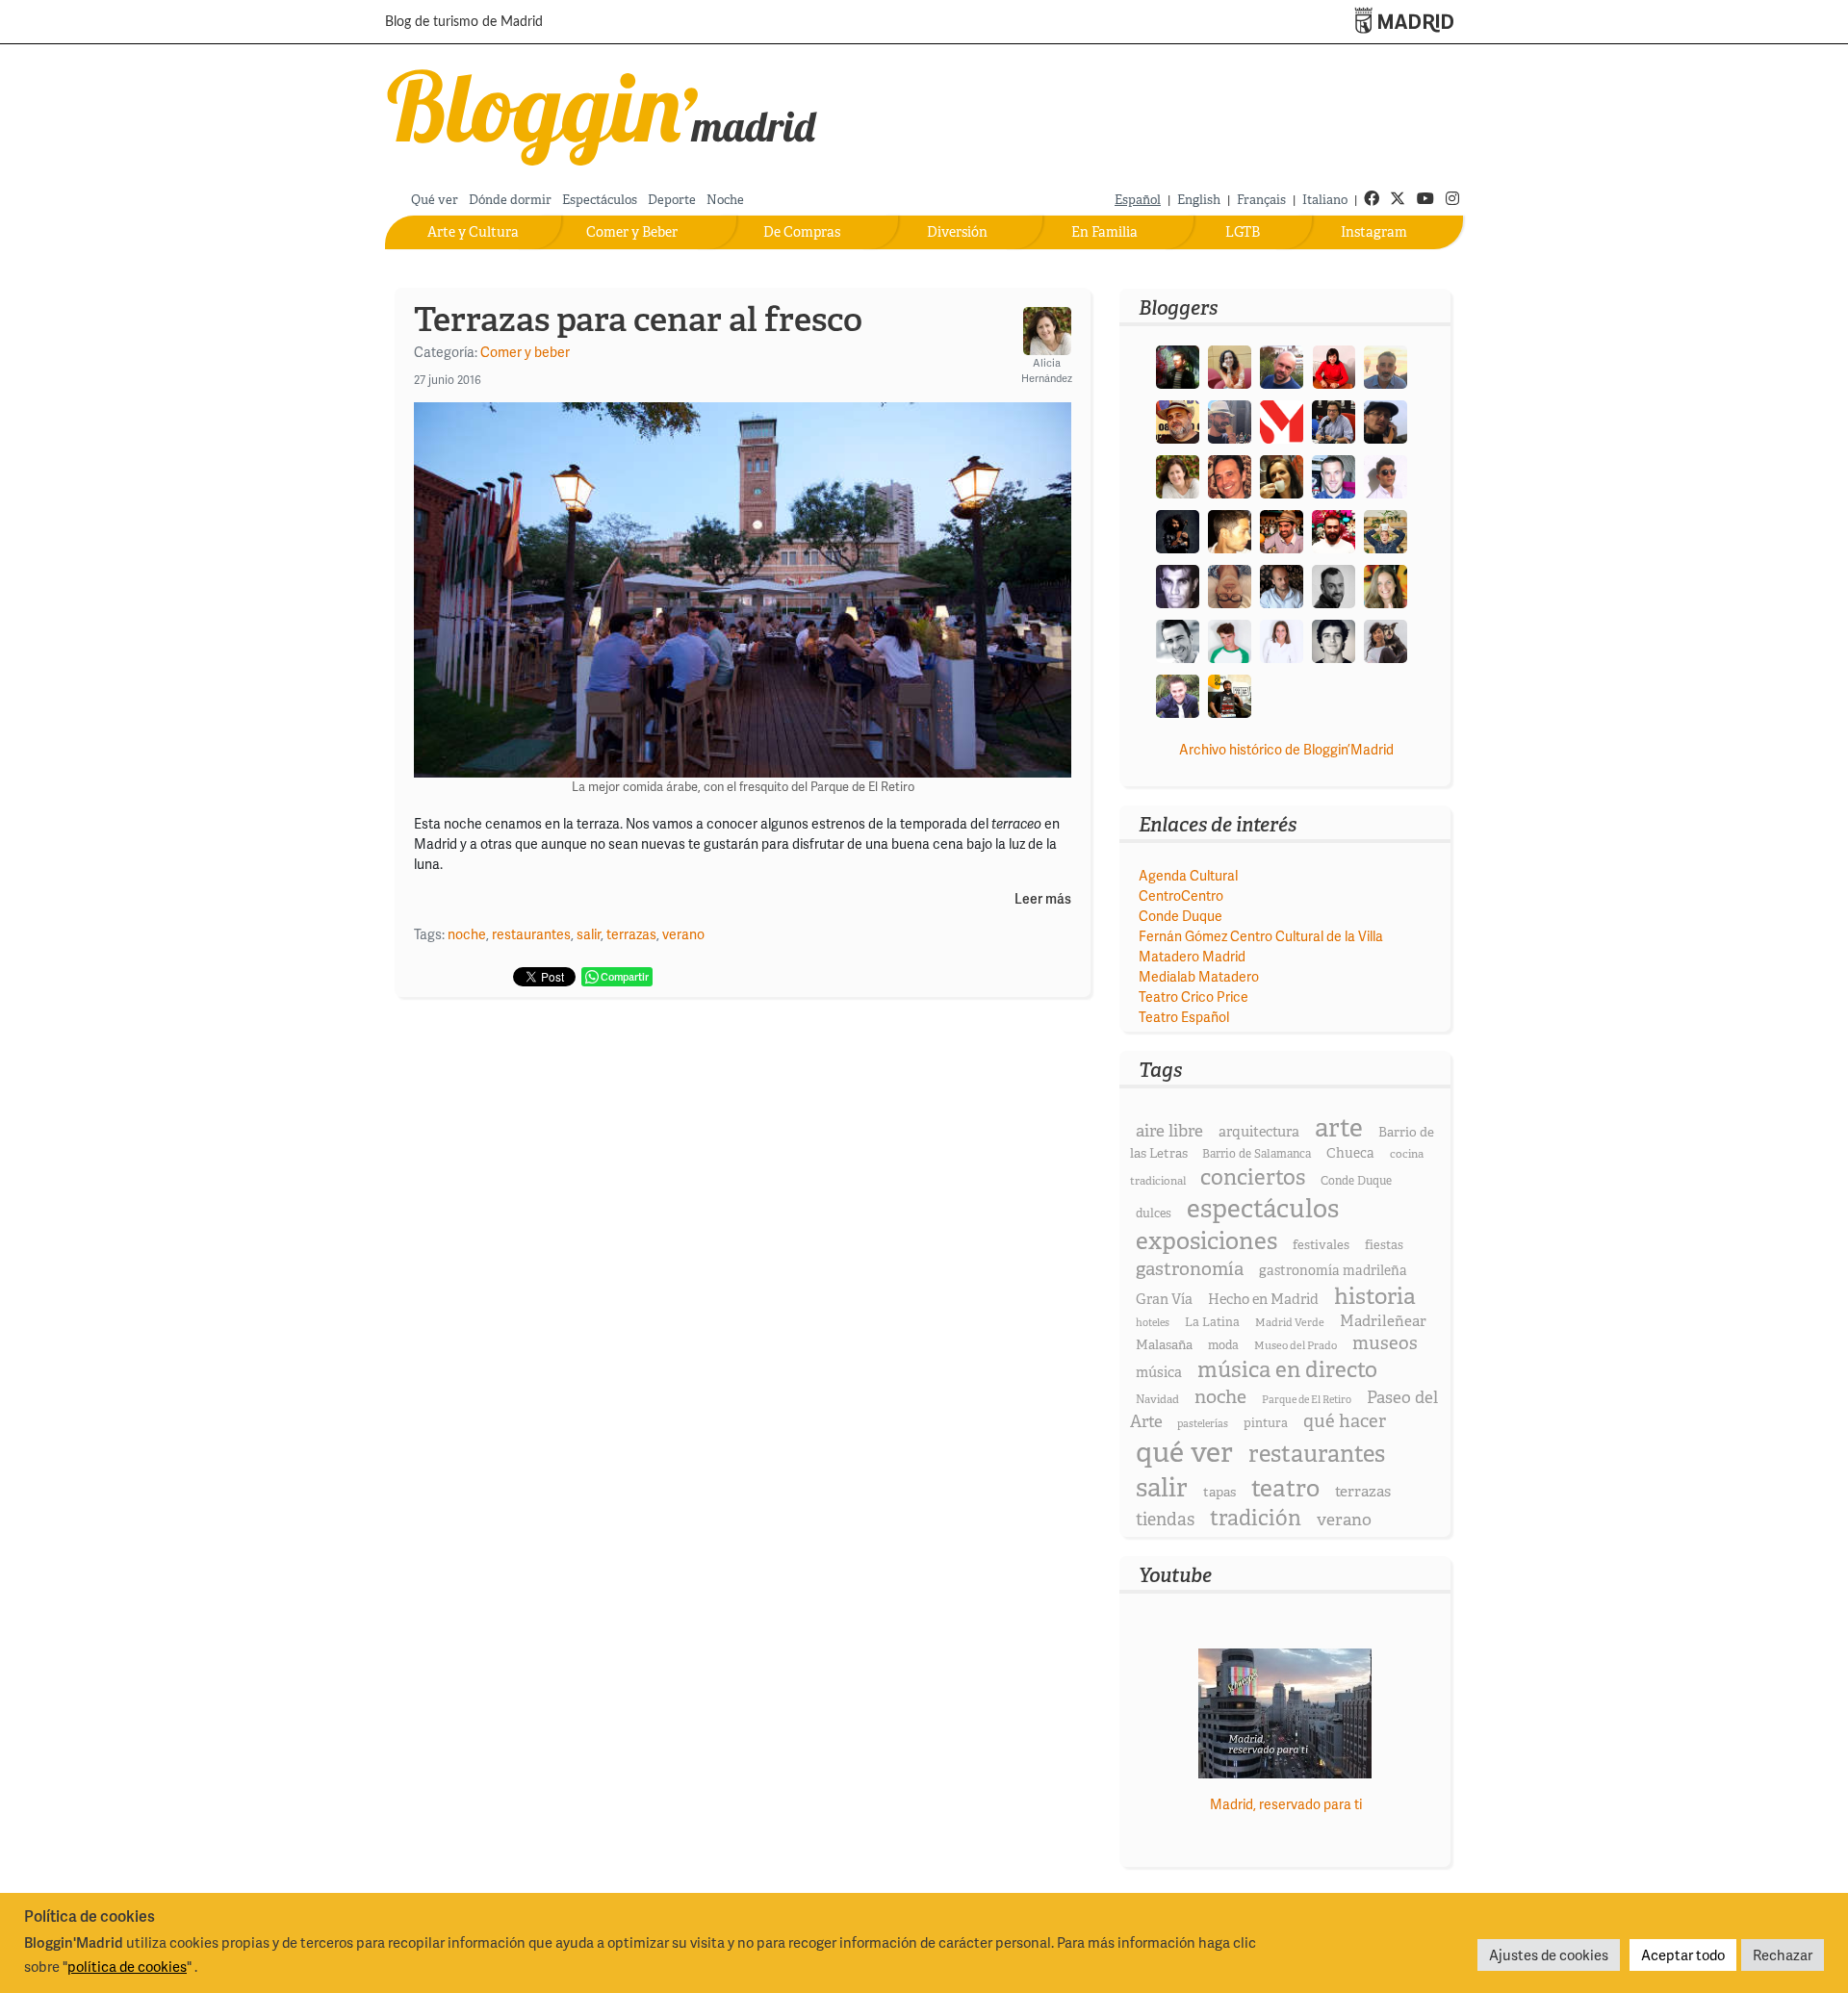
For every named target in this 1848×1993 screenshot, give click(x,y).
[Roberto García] (1178, 694)
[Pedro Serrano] (1178, 639)
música (1159, 1372)
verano (683, 934)
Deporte (672, 200)
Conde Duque (1181, 916)
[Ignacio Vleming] (1178, 365)
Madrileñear (1383, 1321)
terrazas (631, 934)
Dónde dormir (510, 200)
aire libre (1169, 1130)
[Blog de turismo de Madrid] (603, 113)
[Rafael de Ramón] (1386, 530)
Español (1138, 200)
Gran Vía (1164, 1299)
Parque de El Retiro (1307, 1399)
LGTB (1243, 232)
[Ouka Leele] (1386, 585)
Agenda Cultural (1188, 875)
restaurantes (531, 934)
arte (1339, 1127)
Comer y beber (525, 352)
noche (467, 934)
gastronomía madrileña (1333, 1270)
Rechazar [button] (1783, 1955)
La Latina (1212, 1322)
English (1199, 200)
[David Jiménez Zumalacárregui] (1230, 694)
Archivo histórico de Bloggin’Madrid (1286, 749)
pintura (1266, 1423)
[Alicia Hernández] (1178, 475)
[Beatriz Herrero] (1282, 639)
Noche (725, 200)
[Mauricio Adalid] (1282, 585)
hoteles (1153, 1322)
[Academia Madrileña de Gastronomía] (1282, 420)
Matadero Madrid (1192, 956)
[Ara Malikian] (1178, 530)
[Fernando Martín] (1230, 475)
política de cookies (127, 1966)
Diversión (957, 232)
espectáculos (1263, 1208)
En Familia (1104, 232)
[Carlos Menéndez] (1282, 365)
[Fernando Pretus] (1386, 420)
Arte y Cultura (473, 232)
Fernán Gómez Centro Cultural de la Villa (1261, 936)
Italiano (1325, 200)
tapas (1219, 1492)
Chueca (1350, 1153)
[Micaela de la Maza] (1386, 639)
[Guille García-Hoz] (1334, 585)
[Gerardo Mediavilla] (1334, 420)
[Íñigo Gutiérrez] (1334, 639)
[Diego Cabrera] (1282, 530)
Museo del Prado (1296, 1345)
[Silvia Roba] (1230, 365)
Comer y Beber (632, 232)
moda (1223, 1345)
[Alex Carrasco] (1230, 530)
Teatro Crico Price (1193, 996)
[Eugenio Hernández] (1178, 420)
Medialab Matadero (1199, 976)
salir (589, 934)
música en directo (1287, 1369)
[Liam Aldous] (1334, 475)
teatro (1285, 1488)
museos (1385, 1343)
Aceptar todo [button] (1683, 1955)
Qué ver (435, 200)
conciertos (1253, 1177)
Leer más (1043, 899)
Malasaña (1164, 1344)
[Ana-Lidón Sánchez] (1334, 365)
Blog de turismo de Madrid (464, 22)
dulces (1154, 1213)
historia (1375, 1296)
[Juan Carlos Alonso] (1178, 585)
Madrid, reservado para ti (1286, 1804)
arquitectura (1259, 1132)
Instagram (1374, 232)
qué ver (1184, 1452)
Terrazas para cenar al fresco (638, 319)
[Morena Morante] (1282, 475)
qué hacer (1345, 1421)
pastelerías (1203, 1423)
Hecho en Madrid (1263, 1299)
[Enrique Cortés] (1386, 475)
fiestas (1384, 1245)
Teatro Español (1184, 1017)
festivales (1321, 1245)
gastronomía (1190, 1269)
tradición (1256, 1518)
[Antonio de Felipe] (1334, 530)
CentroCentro (1181, 895)
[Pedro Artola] (1230, 639)
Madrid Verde (1290, 1322)
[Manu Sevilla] (1386, 365)
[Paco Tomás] (1230, 585)
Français (1261, 200)
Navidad (1157, 1399)
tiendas (1165, 1520)
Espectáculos (600, 200)
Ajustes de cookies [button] (1549, 1955)
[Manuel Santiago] (1230, 420)
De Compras (802, 232)
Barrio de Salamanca (1257, 1154)
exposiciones (1206, 1241)
